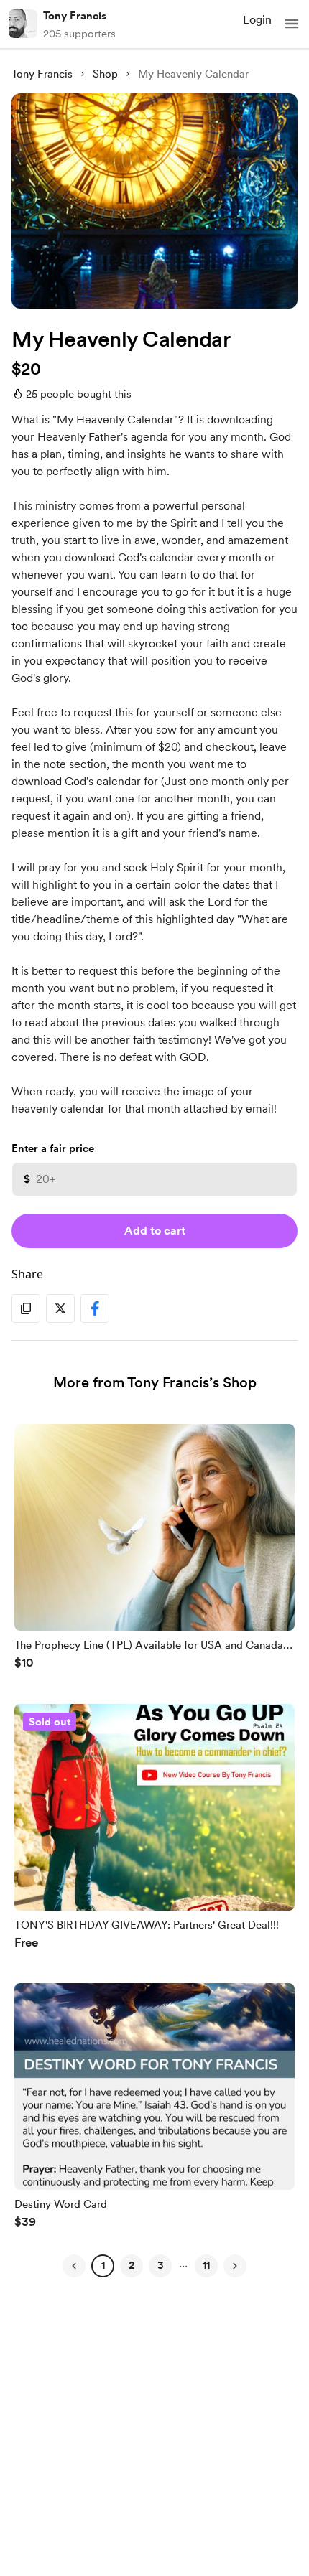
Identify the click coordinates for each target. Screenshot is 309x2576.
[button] (292, 24)
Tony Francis (75, 16)
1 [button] (103, 2265)
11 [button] (206, 2265)
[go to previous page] (74, 2266)
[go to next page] (235, 2266)
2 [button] (132, 2265)
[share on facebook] (95, 1308)
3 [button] (161, 2265)
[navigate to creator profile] (23, 24)
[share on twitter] (60, 1308)
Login (257, 20)
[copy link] (26, 1308)
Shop (105, 74)
